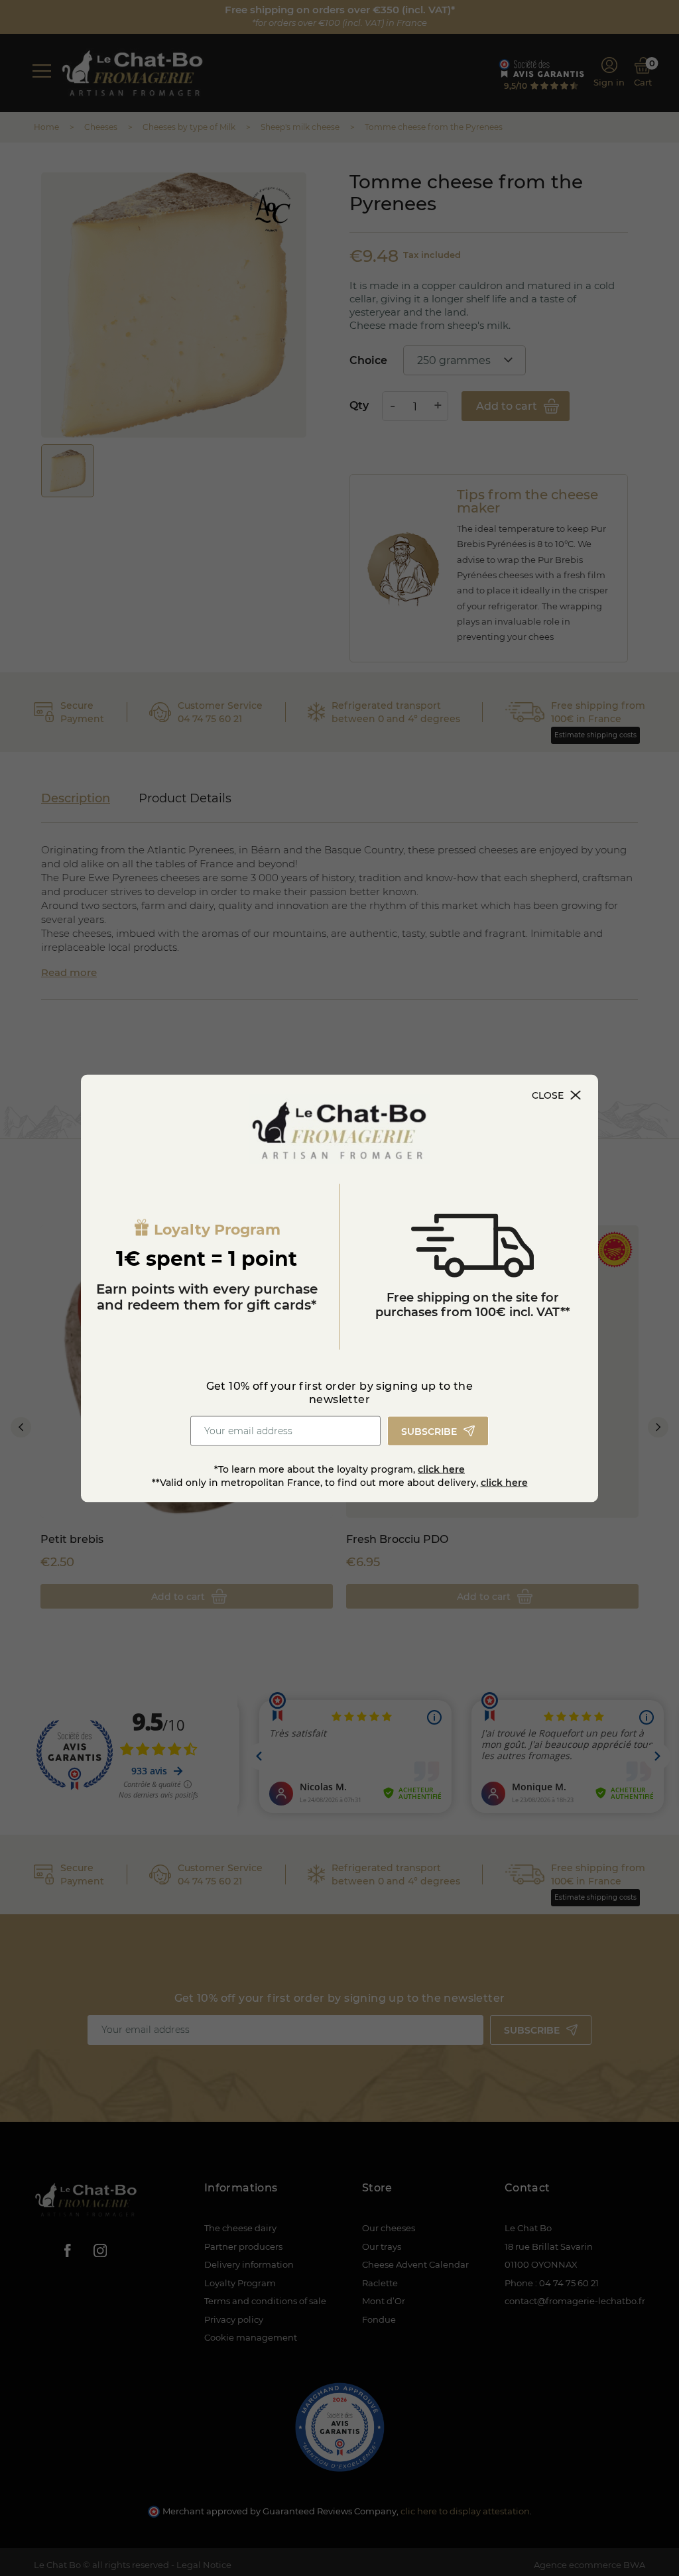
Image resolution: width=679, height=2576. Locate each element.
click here (441, 1469)
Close (548, 1095)
